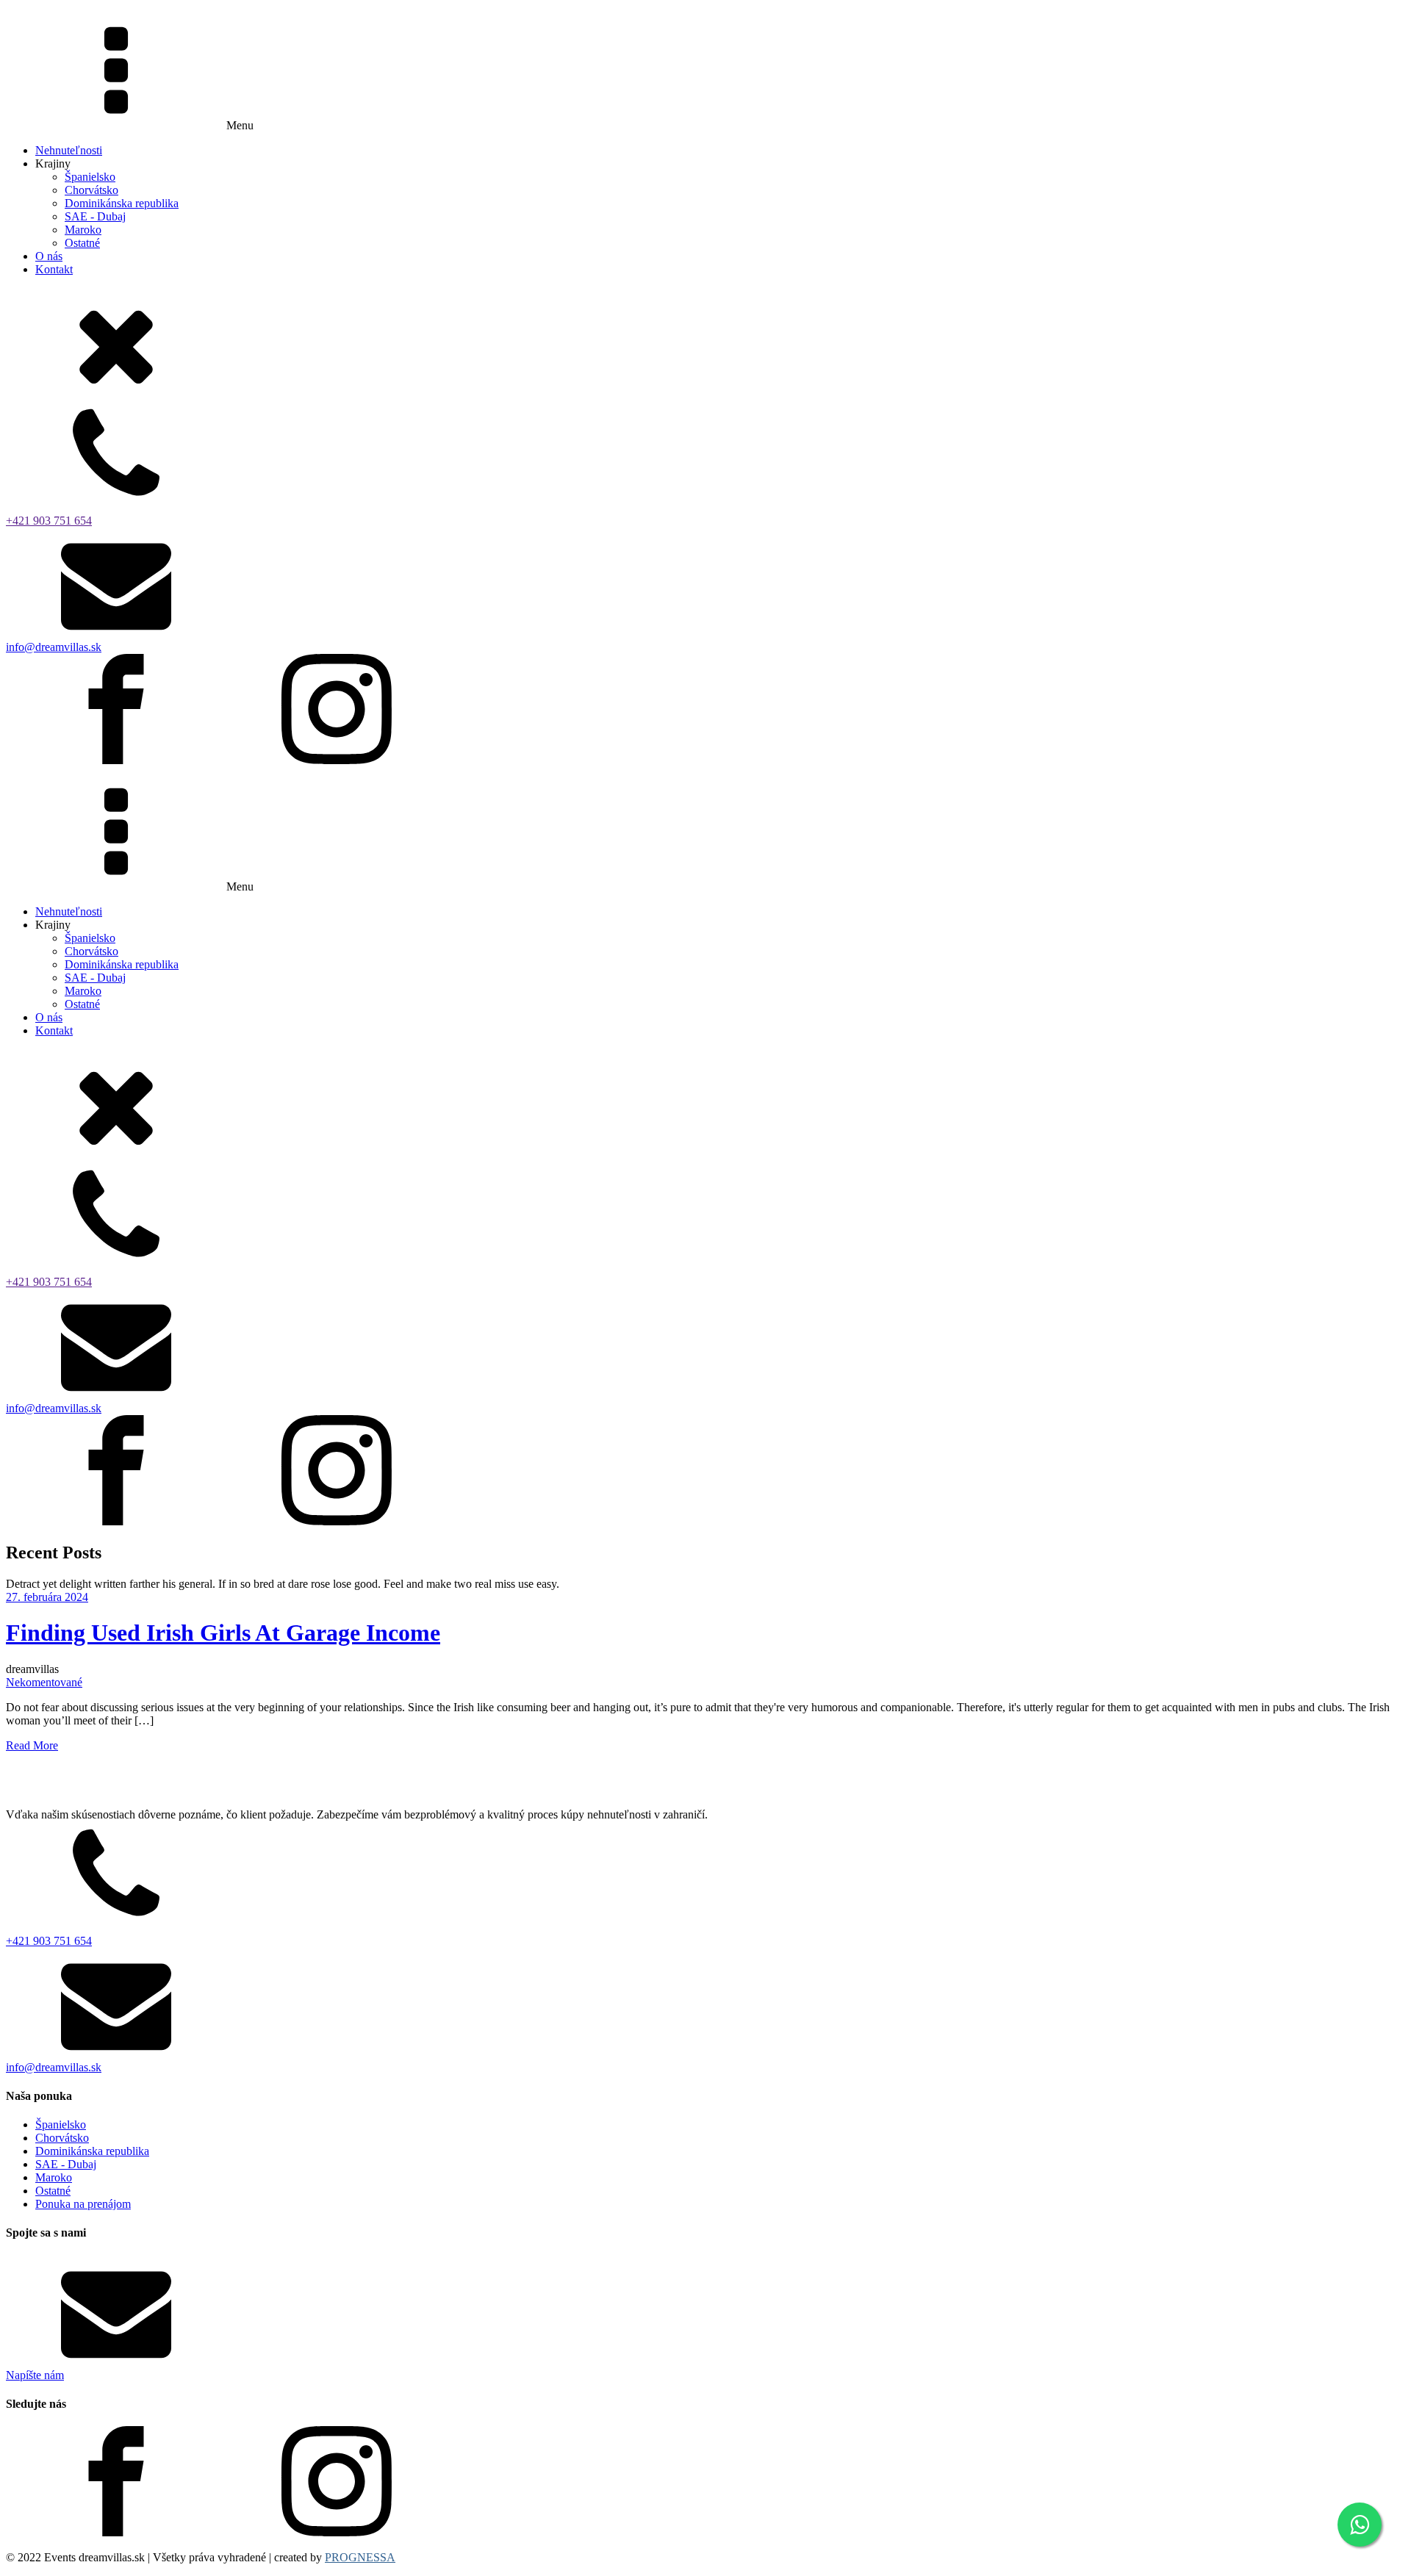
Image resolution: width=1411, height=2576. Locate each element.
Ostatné (82, 243)
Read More (32, 1745)
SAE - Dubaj (95, 216)
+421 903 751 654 (49, 521)
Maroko (83, 230)
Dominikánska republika (122, 203)
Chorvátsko (91, 190)
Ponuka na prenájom (83, 2204)
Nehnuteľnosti (69, 150)
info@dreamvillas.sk (54, 647)
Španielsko (90, 177)
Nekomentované (44, 1682)
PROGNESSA (360, 2557)
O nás (49, 256)
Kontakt (54, 269)
